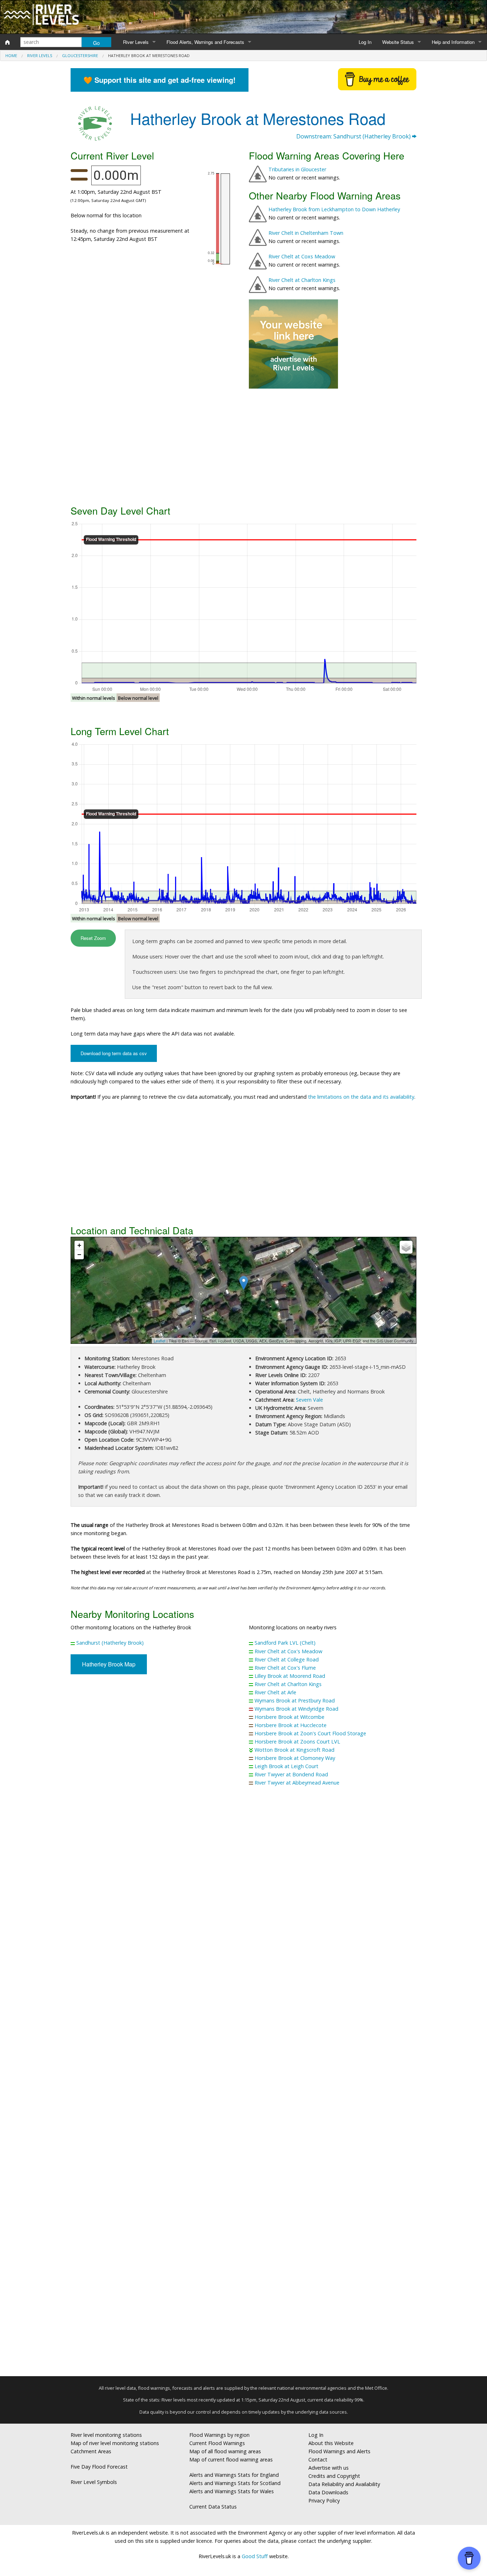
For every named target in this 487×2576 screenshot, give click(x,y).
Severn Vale (309, 1400)
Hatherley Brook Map (109, 1664)
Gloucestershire (80, 55)
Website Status (398, 42)
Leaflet (160, 1341)
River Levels (136, 42)
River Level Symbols (94, 2482)
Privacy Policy (324, 2501)
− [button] (79, 1254)
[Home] (7, 42)
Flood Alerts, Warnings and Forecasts (205, 42)
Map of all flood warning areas (225, 2451)
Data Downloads (328, 2492)
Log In (365, 42)
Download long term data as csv (114, 1053)
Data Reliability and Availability (344, 2484)
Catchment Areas (91, 2451)
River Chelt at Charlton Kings (302, 280)
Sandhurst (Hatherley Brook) (110, 1643)
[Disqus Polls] (243, 1897)
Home (11, 55)
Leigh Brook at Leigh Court (286, 1766)
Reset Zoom (93, 938)
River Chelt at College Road (287, 1659)
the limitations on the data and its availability (361, 1097)
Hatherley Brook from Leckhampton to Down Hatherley (334, 209)
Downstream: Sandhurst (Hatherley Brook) (354, 136)
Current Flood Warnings (217, 2443)
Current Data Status (213, 2507)
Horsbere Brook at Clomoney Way (295, 1758)
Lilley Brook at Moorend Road (290, 1676)
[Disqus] (243, 2084)
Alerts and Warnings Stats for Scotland (235, 2483)
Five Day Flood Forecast (99, 2467)
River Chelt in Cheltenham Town (306, 233)
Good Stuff (255, 2556)
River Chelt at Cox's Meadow (288, 1651)
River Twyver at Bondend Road (291, 1774)
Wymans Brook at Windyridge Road (296, 1709)
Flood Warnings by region (219, 2435)
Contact (318, 2459)
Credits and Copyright (334, 2476)
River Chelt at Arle (275, 1692)
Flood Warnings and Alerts (339, 2451)
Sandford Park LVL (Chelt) (285, 1643)
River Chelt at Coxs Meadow (302, 256)
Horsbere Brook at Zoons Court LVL (297, 1742)
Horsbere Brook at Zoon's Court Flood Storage (310, 1733)
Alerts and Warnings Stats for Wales (232, 2491)
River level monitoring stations (106, 2435)
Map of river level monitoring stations (115, 2443)
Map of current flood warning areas (231, 2459)
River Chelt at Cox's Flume (285, 1668)
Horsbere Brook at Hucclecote (291, 1725)
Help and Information (453, 42)
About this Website (331, 2443)
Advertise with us (329, 2468)
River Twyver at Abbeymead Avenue (297, 1783)
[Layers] (406, 1247)
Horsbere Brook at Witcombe (289, 1717)
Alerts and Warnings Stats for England (234, 2475)
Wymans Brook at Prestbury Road (295, 1701)
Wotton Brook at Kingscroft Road (294, 1750)
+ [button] (79, 1245)
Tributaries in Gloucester (297, 169)
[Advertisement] (243, 446)
